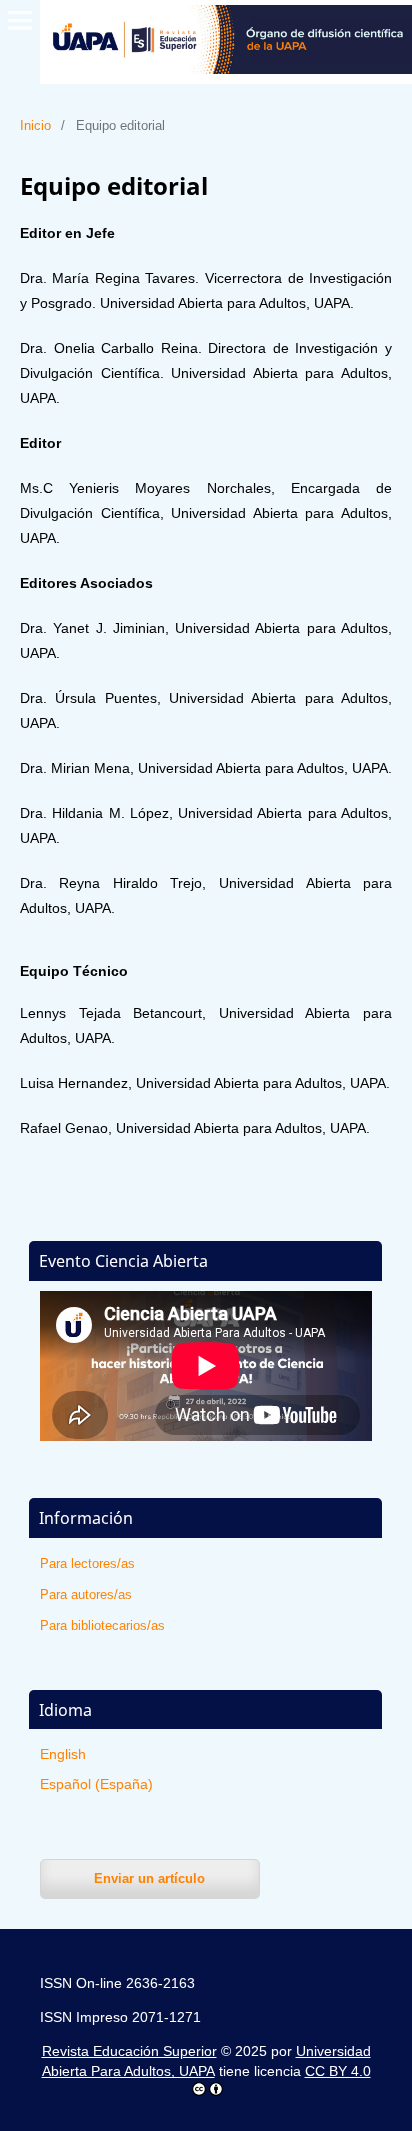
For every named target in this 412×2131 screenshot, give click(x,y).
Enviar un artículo (149, 1878)
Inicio (35, 125)
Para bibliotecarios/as (102, 1625)
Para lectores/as (87, 1563)
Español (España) (96, 1784)
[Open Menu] (20, 20)
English (63, 1754)
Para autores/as (86, 1594)
